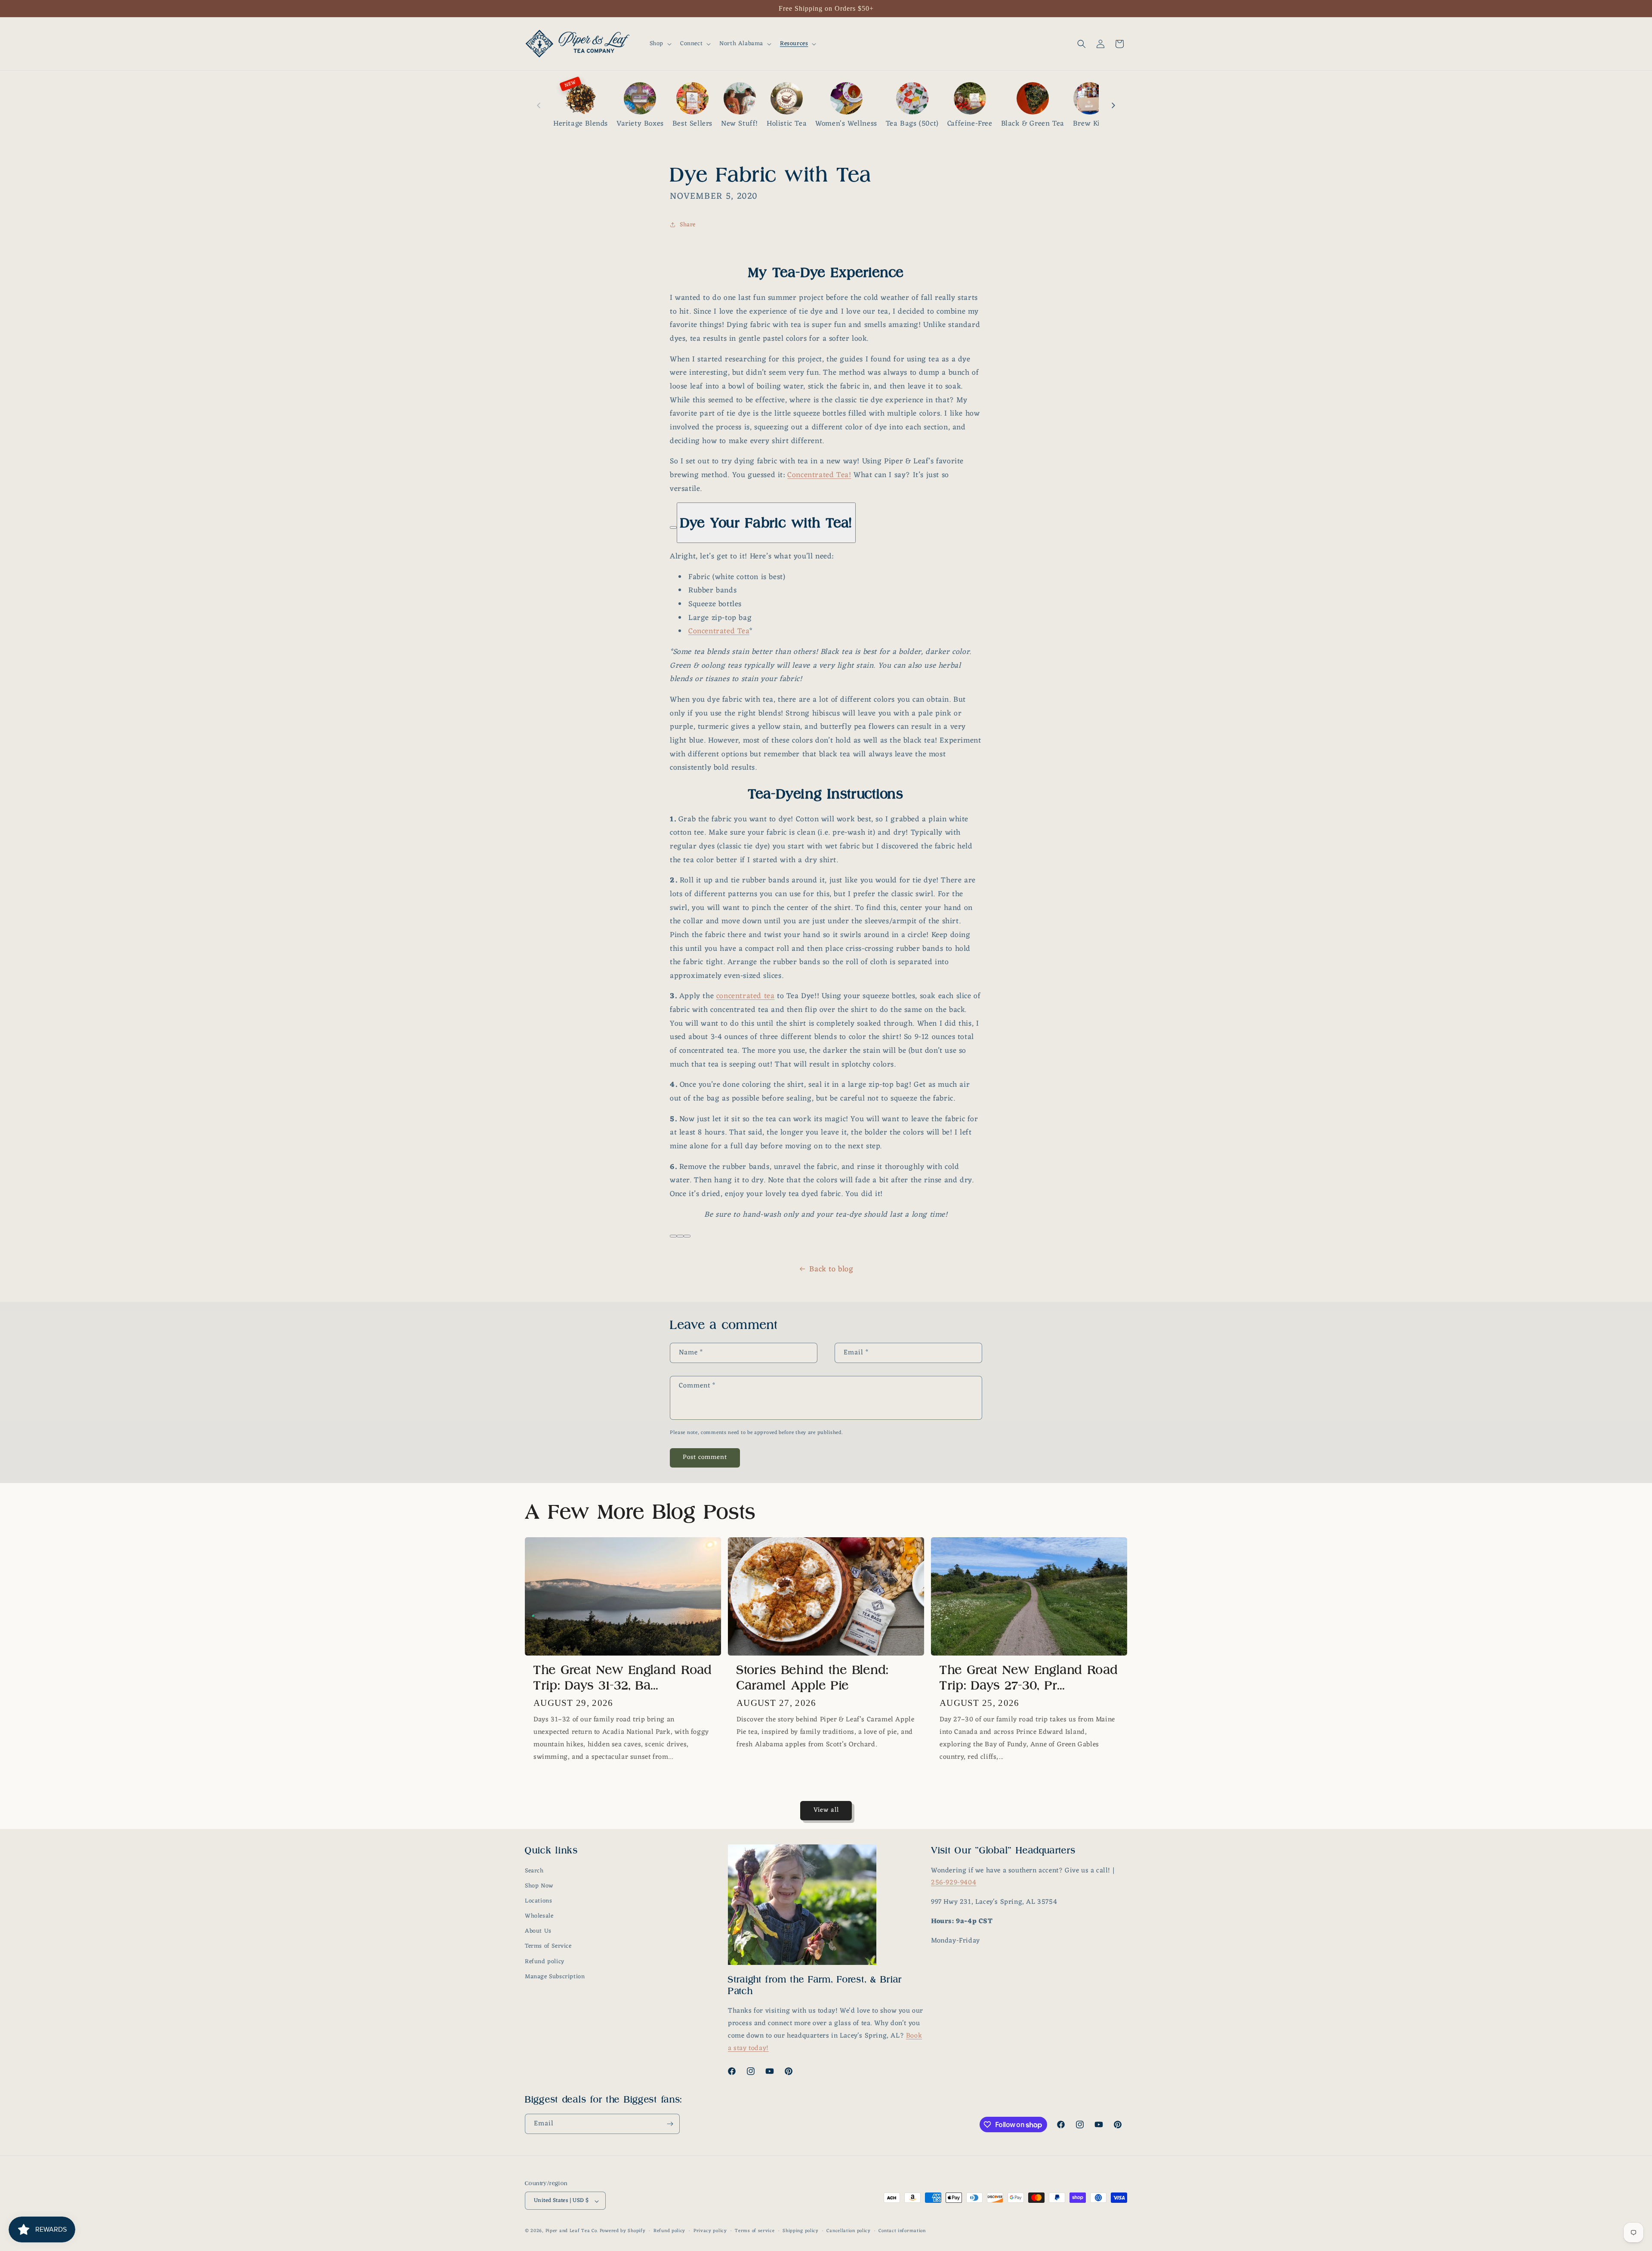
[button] (660, 44)
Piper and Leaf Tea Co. (572, 2231)
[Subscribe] (670, 2124)
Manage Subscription (555, 1977)
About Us (538, 1932)
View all (826, 1810)
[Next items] (1113, 105)
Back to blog (831, 1269)
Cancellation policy (848, 2231)
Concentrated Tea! (819, 475)
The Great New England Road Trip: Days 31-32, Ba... (623, 1678)
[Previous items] (539, 105)
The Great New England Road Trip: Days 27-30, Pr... (1029, 1678)
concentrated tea (746, 996)
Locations (538, 1901)
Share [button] (688, 224)
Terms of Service (548, 1947)
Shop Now (539, 1886)
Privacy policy (710, 2231)
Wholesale (539, 1916)
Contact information (902, 2231)
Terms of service (755, 2231)
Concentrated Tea (719, 631)
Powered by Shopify (623, 2231)
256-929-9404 (954, 1883)
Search (534, 1871)
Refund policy (545, 1962)
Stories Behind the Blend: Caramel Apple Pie (813, 1678)
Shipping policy (801, 2231)
